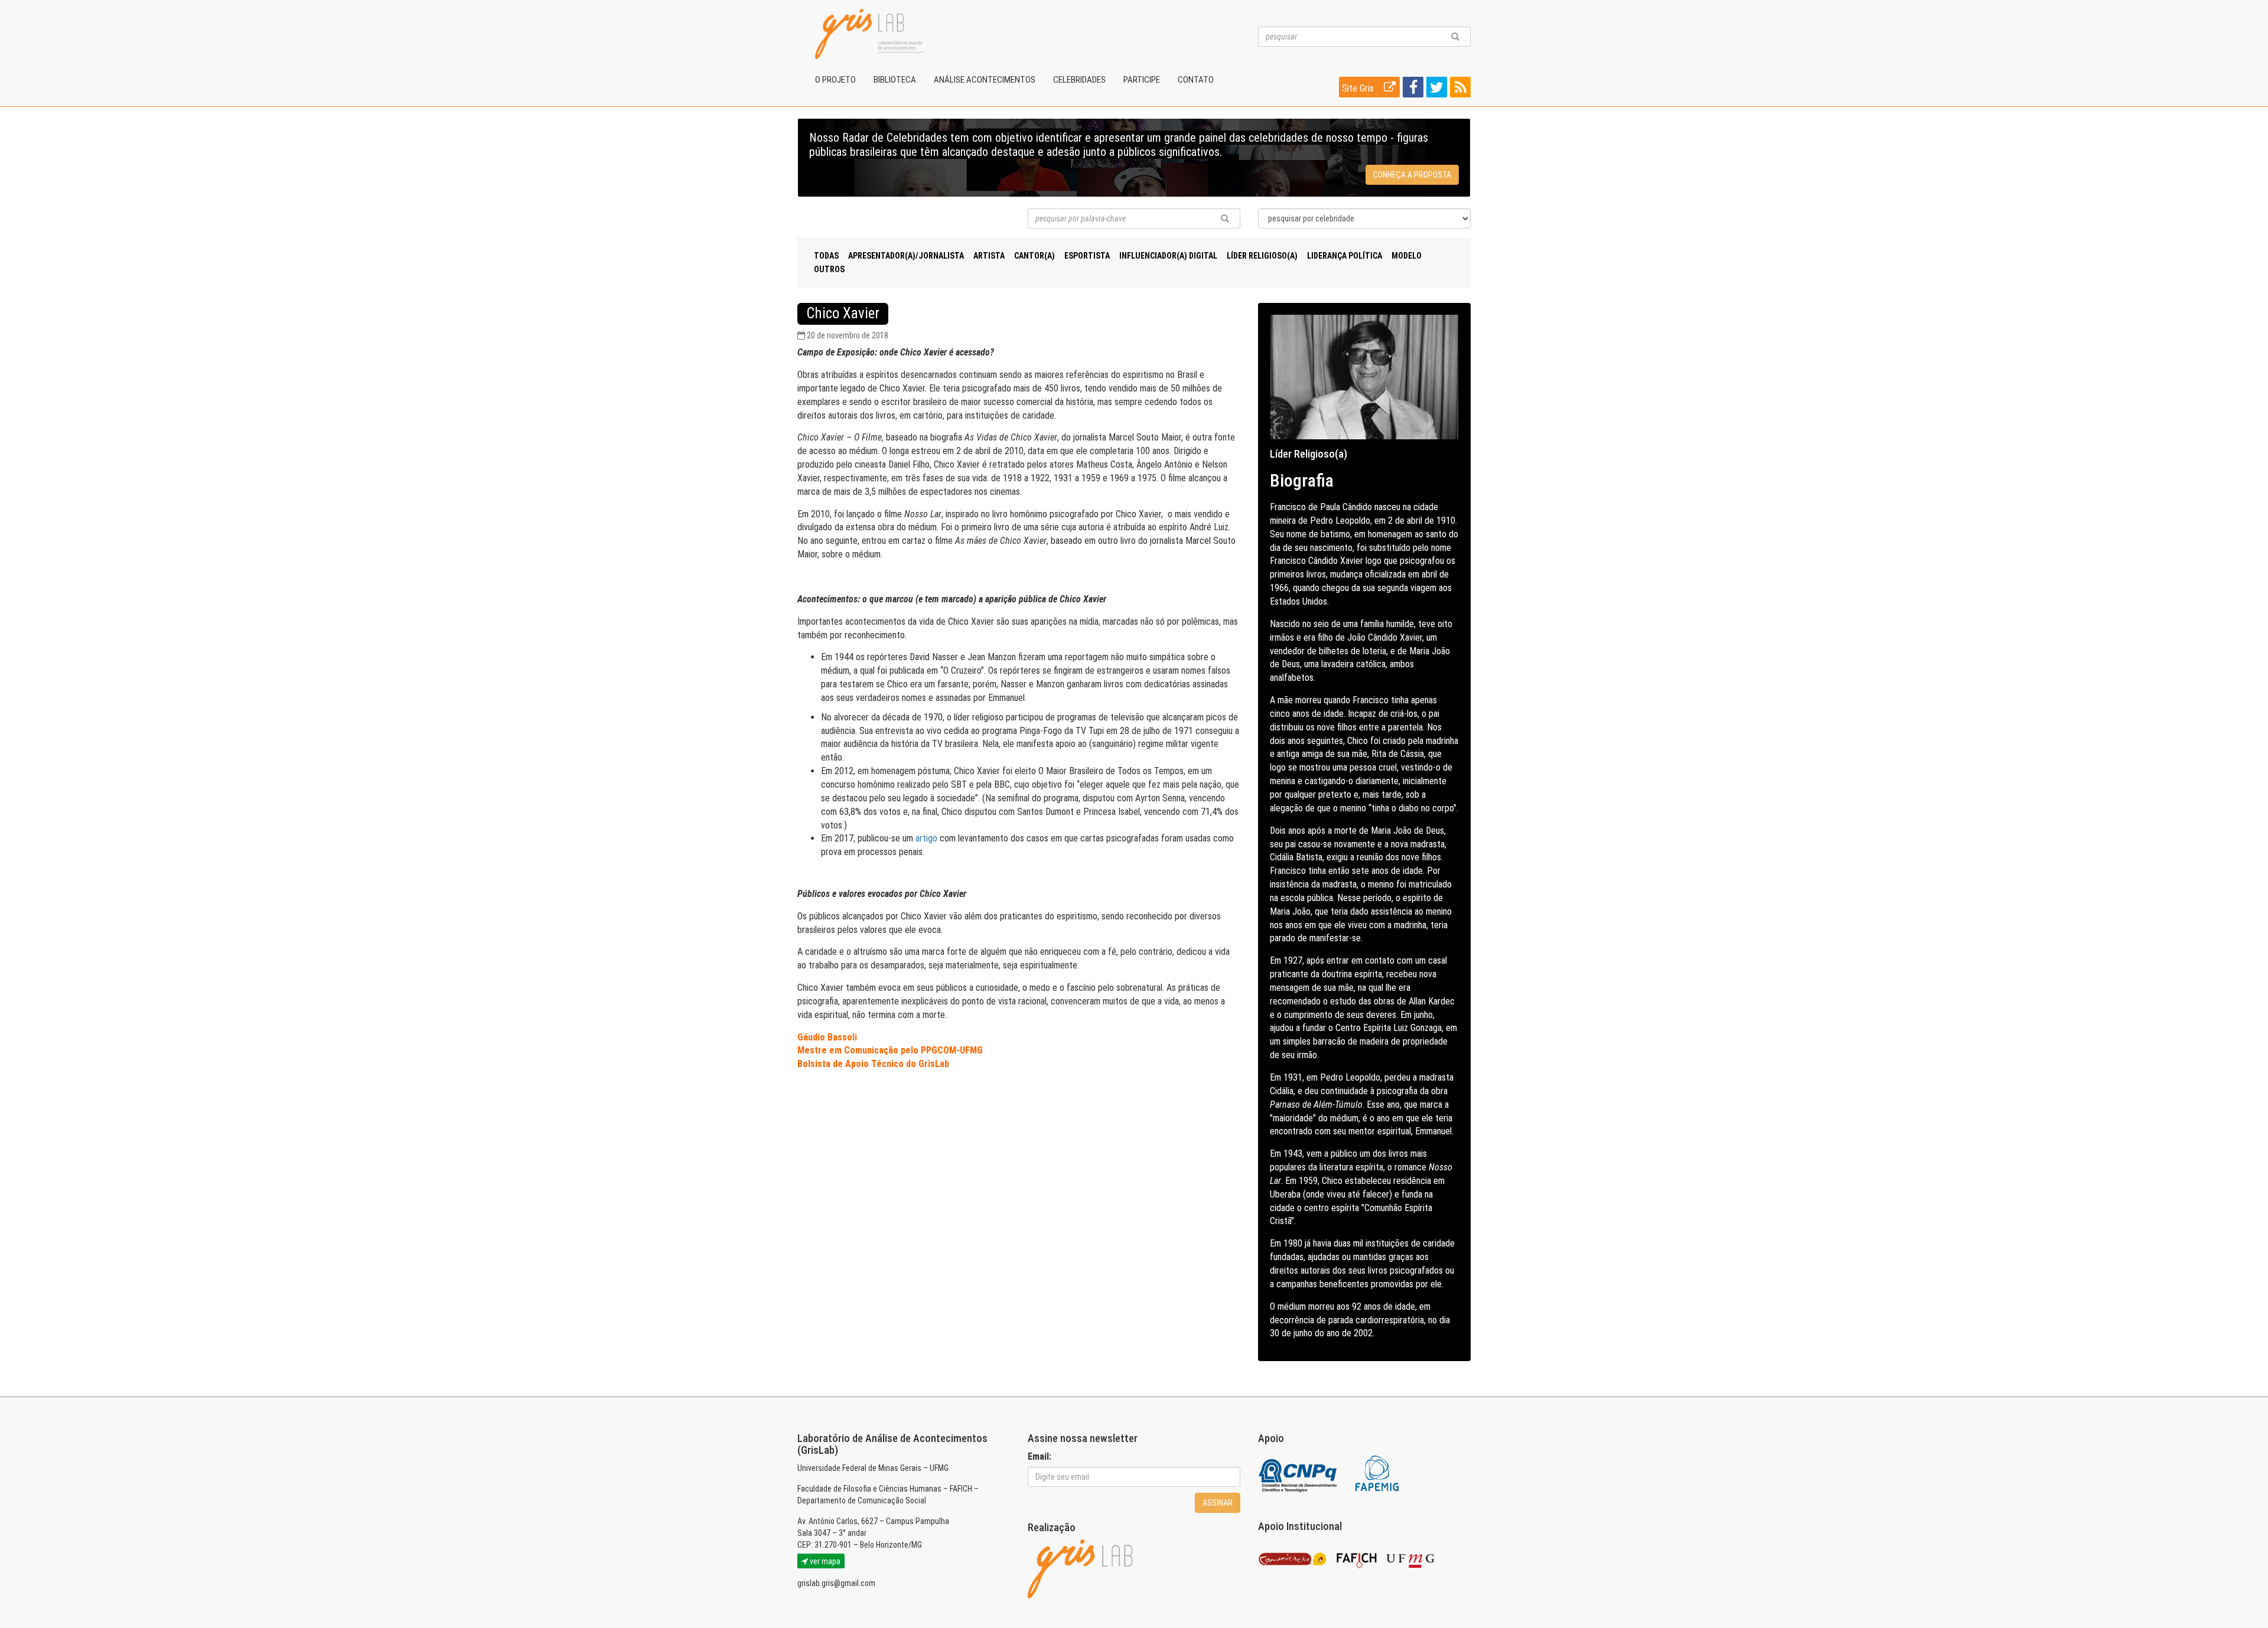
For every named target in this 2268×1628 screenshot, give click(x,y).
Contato (1196, 80)
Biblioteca (895, 80)
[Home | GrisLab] (869, 34)
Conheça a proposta (1412, 175)
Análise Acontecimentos (985, 80)
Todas (826, 256)
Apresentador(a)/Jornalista (906, 256)
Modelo (1407, 256)
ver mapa (824, 1561)
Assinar (1218, 1503)
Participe (1142, 80)
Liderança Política (1345, 256)
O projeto (835, 80)
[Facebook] (1412, 89)
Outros (829, 269)
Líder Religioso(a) (1262, 256)
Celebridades (1079, 80)
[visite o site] (1298, 1473)
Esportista (1087, 256)
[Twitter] (1435, 89)
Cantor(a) (1034, 256)
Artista (989, 256)
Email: (1039, 1456)
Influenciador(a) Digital (1168, 256)
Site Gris (1359, 88)
